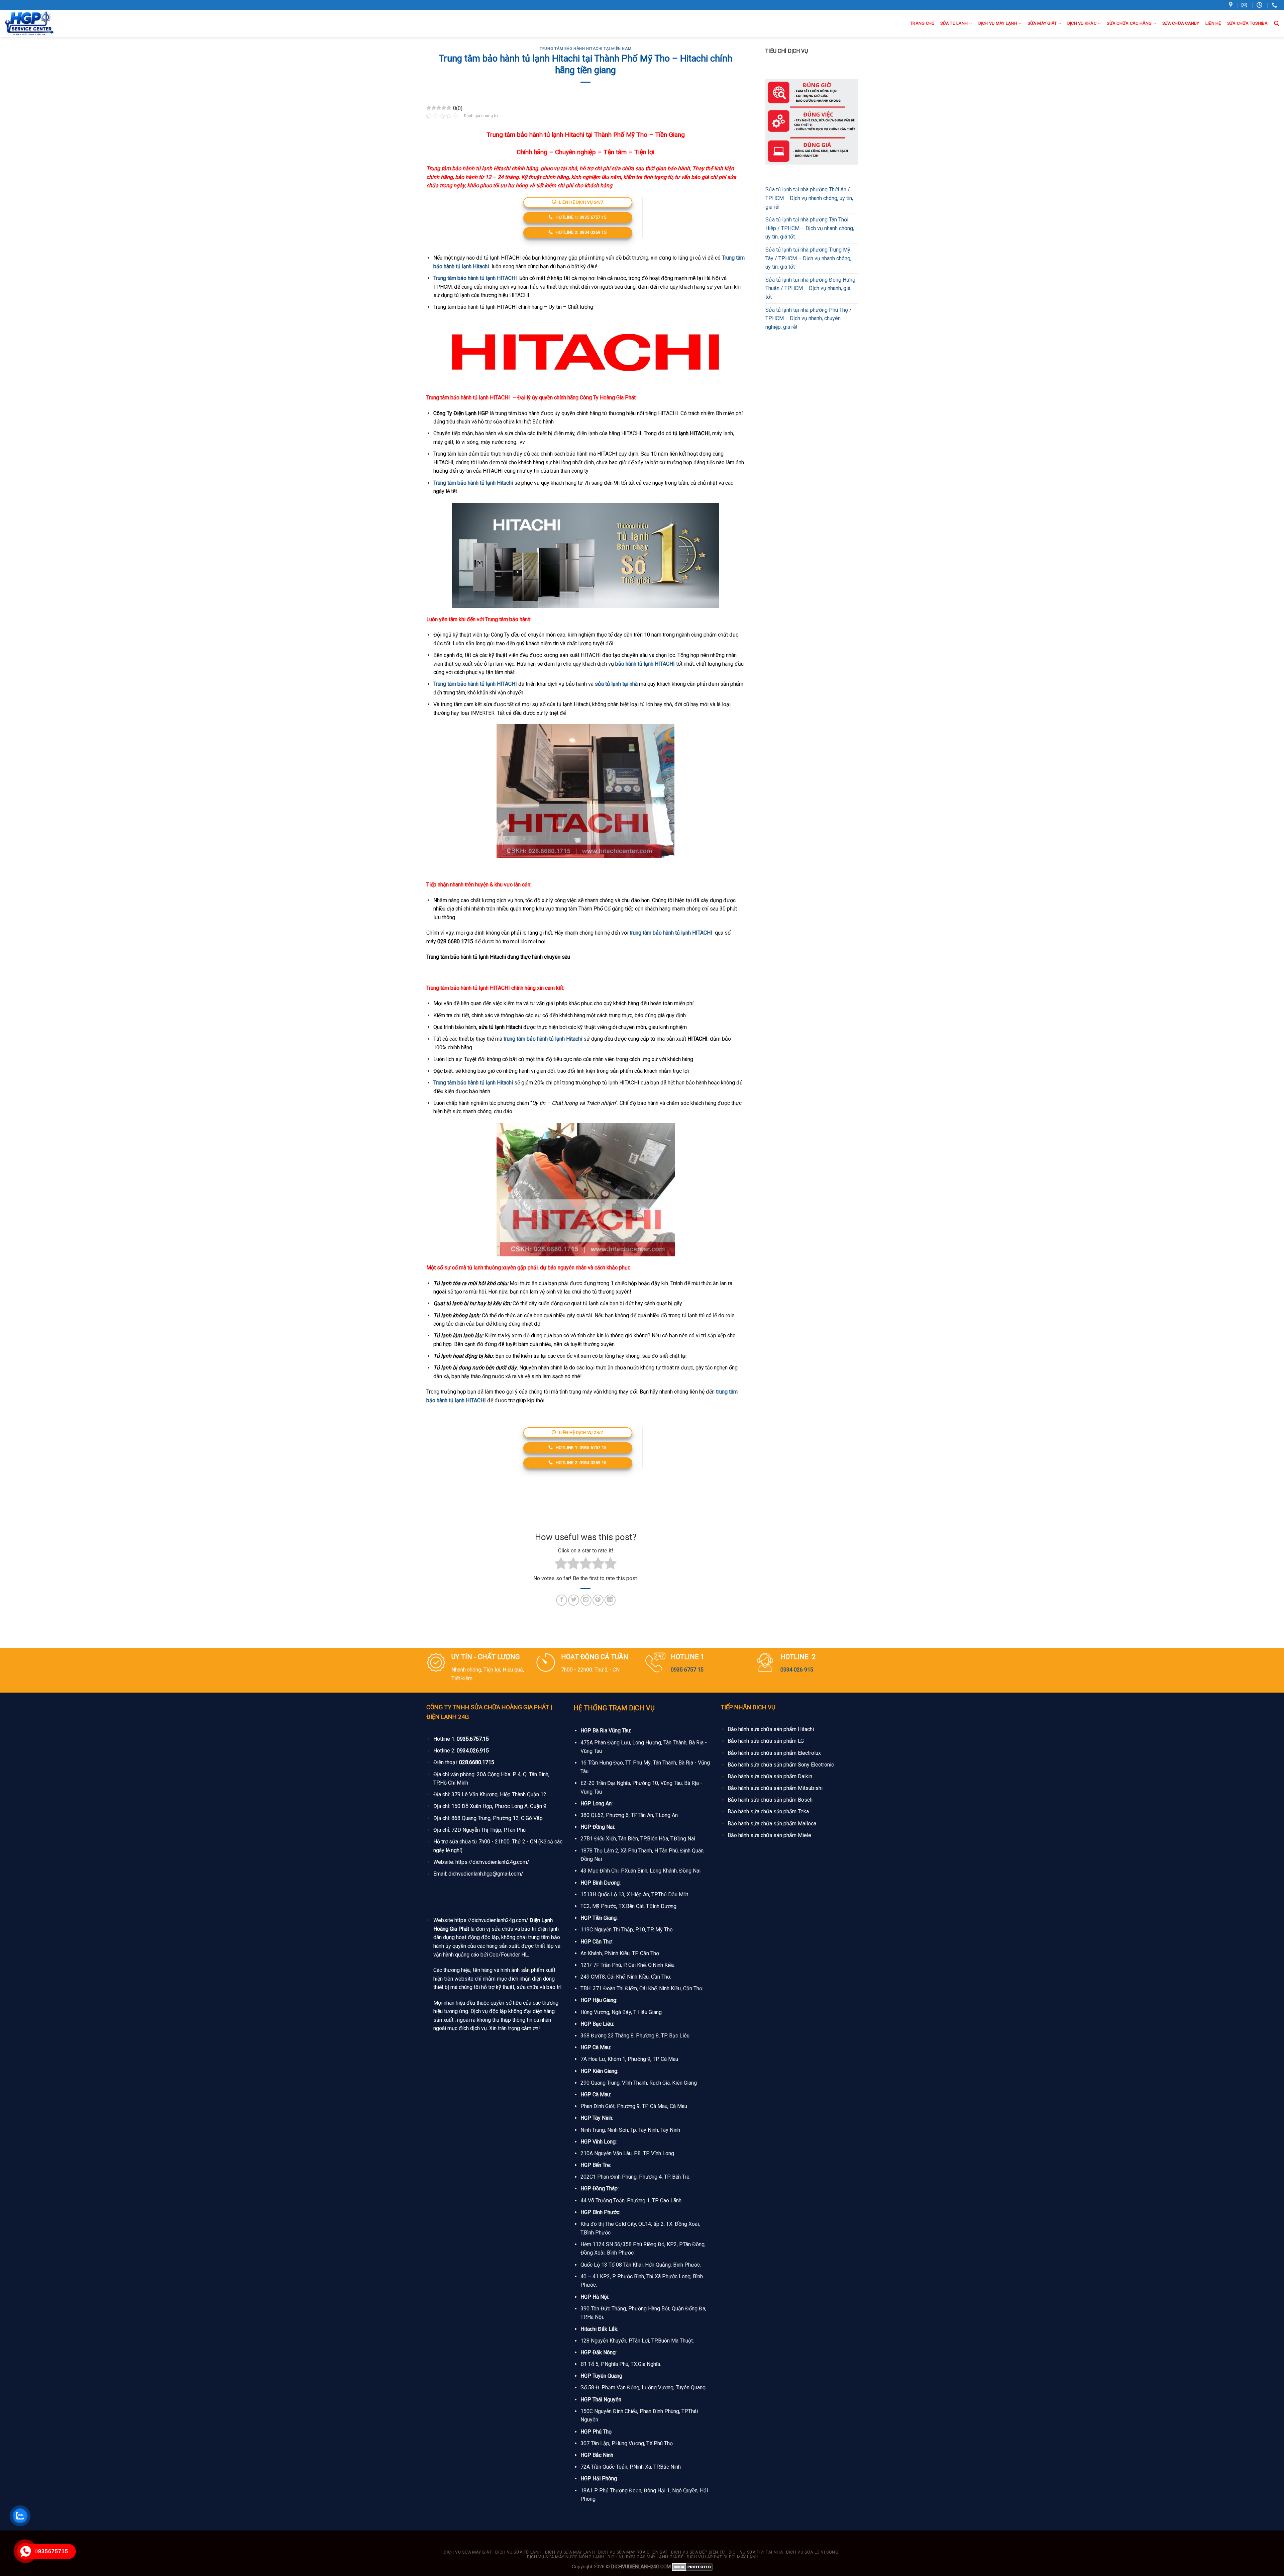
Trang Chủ (922, 23)
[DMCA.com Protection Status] (692, 2567)
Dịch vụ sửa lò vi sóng (812, 2552)
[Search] (1276, 23)
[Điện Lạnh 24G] (40, 23)
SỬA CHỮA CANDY (1181, 23)
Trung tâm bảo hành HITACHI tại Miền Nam (585, 49)
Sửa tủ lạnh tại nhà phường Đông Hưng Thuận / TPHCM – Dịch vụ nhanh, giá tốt (810, 288)
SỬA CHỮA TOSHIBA (1248, 23)
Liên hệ (1213, 23)
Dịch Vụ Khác (1082, 23)
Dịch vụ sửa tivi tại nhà (756, 2552)
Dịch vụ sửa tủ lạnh (518, 2552)
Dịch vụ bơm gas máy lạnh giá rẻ (646, 2557)
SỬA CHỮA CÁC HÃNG (1129, 23)
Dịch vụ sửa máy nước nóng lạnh (566, 2557)
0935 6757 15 (687, 1670)
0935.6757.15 (473, 1739)
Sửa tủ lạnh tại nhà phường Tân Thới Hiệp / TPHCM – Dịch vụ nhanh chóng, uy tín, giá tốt (810, 228)
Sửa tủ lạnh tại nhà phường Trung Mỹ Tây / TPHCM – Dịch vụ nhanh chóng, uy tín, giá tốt (808, 258)
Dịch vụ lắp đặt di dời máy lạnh (723, 2557)
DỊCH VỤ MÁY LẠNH (998, 23)
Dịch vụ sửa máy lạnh (570, 2552)
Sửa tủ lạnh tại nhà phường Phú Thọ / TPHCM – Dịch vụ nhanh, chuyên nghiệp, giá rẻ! (809, 318)
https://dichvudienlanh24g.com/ (492, 1862)
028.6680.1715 (477, 1762)
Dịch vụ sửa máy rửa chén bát (633, 2552)
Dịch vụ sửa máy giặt (468, 2552)
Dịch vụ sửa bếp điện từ (698, 2552)
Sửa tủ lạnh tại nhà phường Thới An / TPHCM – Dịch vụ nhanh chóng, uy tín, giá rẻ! (809, 198)
